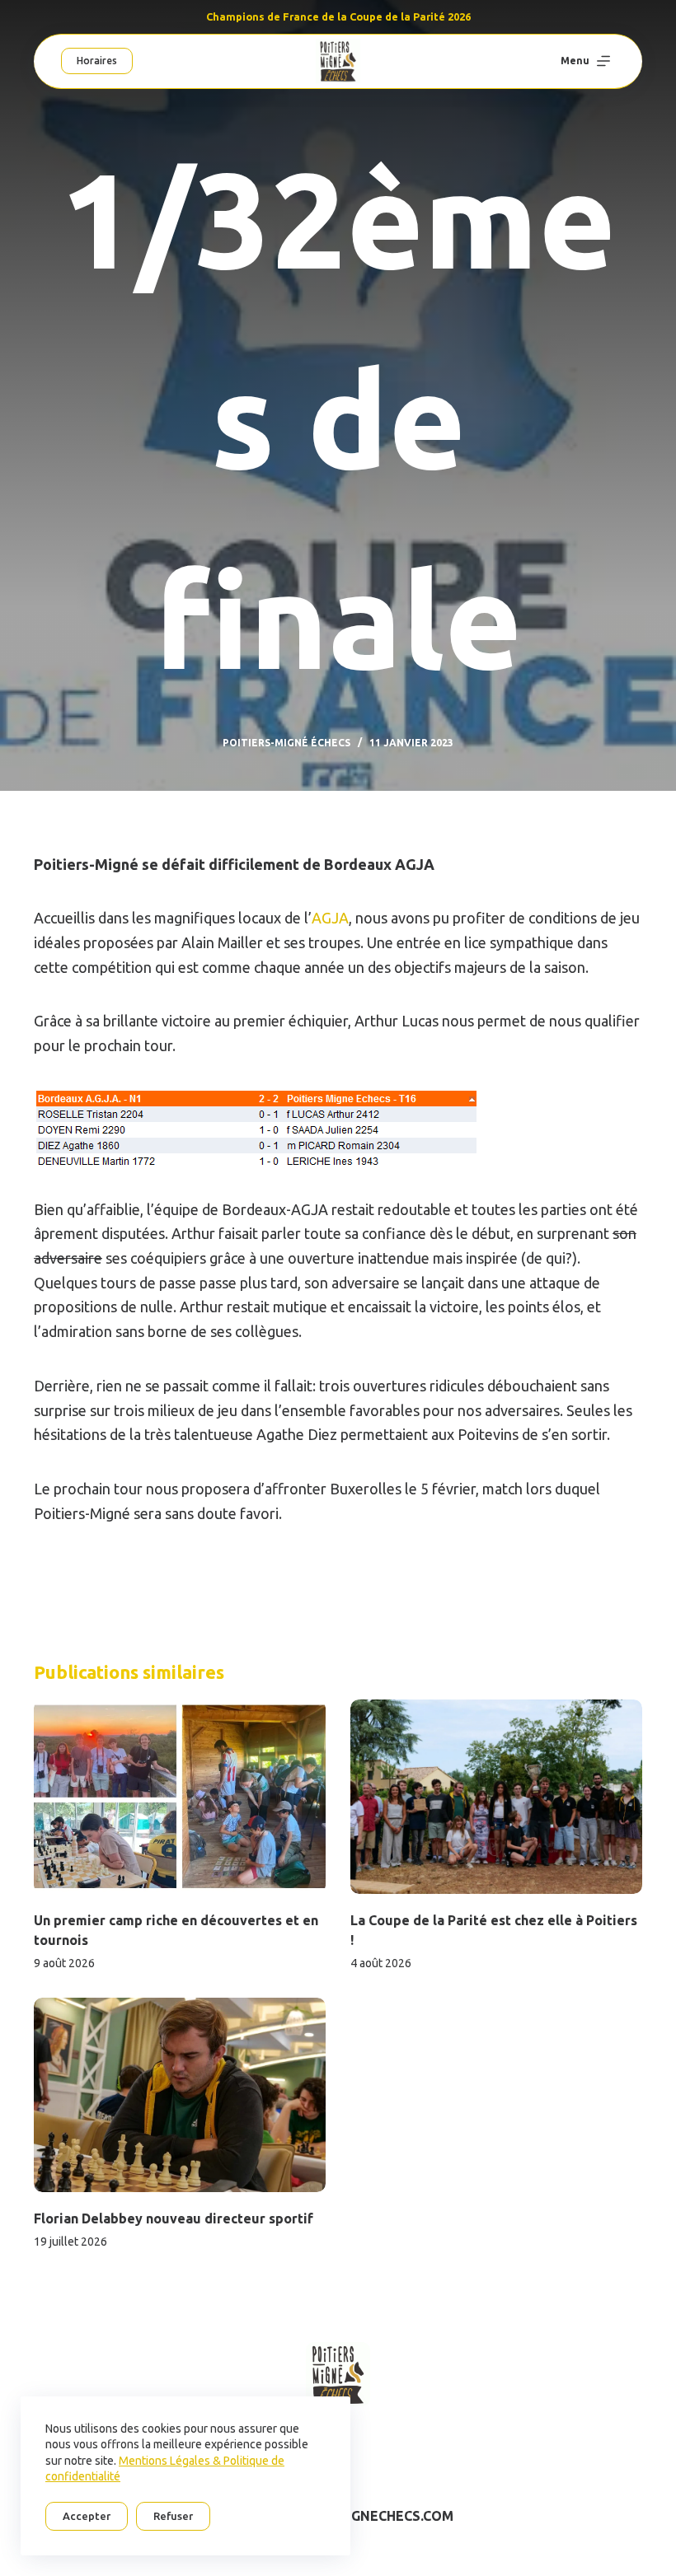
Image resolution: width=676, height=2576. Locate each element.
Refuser (173, 2516)
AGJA (330, 918)
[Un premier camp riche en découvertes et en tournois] (180, 1797)
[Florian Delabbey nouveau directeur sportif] (180, 2095)
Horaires (97, 61)
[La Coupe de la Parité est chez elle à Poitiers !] (496, 1797)
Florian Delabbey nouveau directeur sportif (174, 2218)
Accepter (87, 2516)
